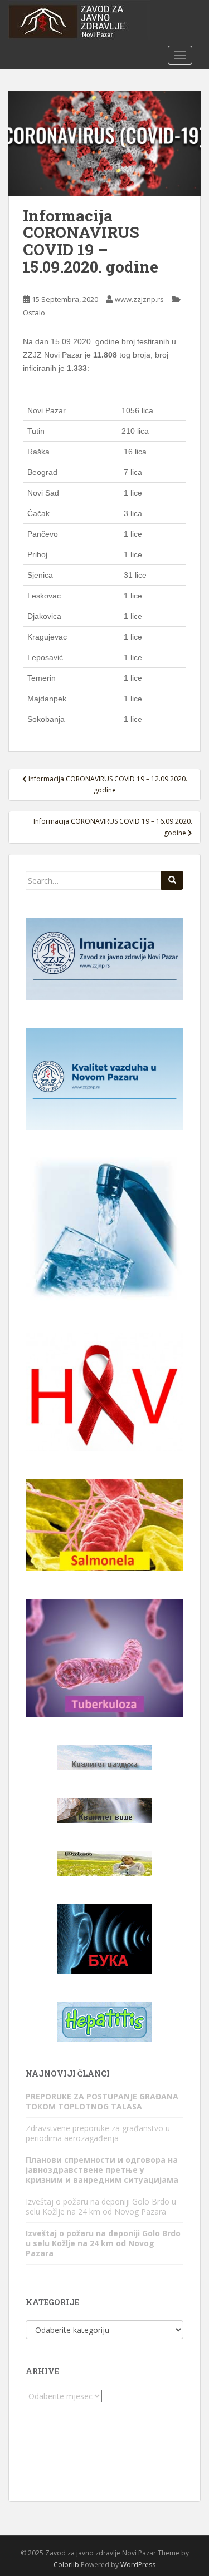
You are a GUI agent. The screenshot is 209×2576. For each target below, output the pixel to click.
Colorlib (66, 2565)
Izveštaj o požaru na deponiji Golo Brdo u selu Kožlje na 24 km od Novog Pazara (101, 2206)
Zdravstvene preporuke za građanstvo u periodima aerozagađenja (98, 2133)
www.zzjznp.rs (139, 299)
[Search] (172, 880)
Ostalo (34, 313)
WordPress (138, 2565)
